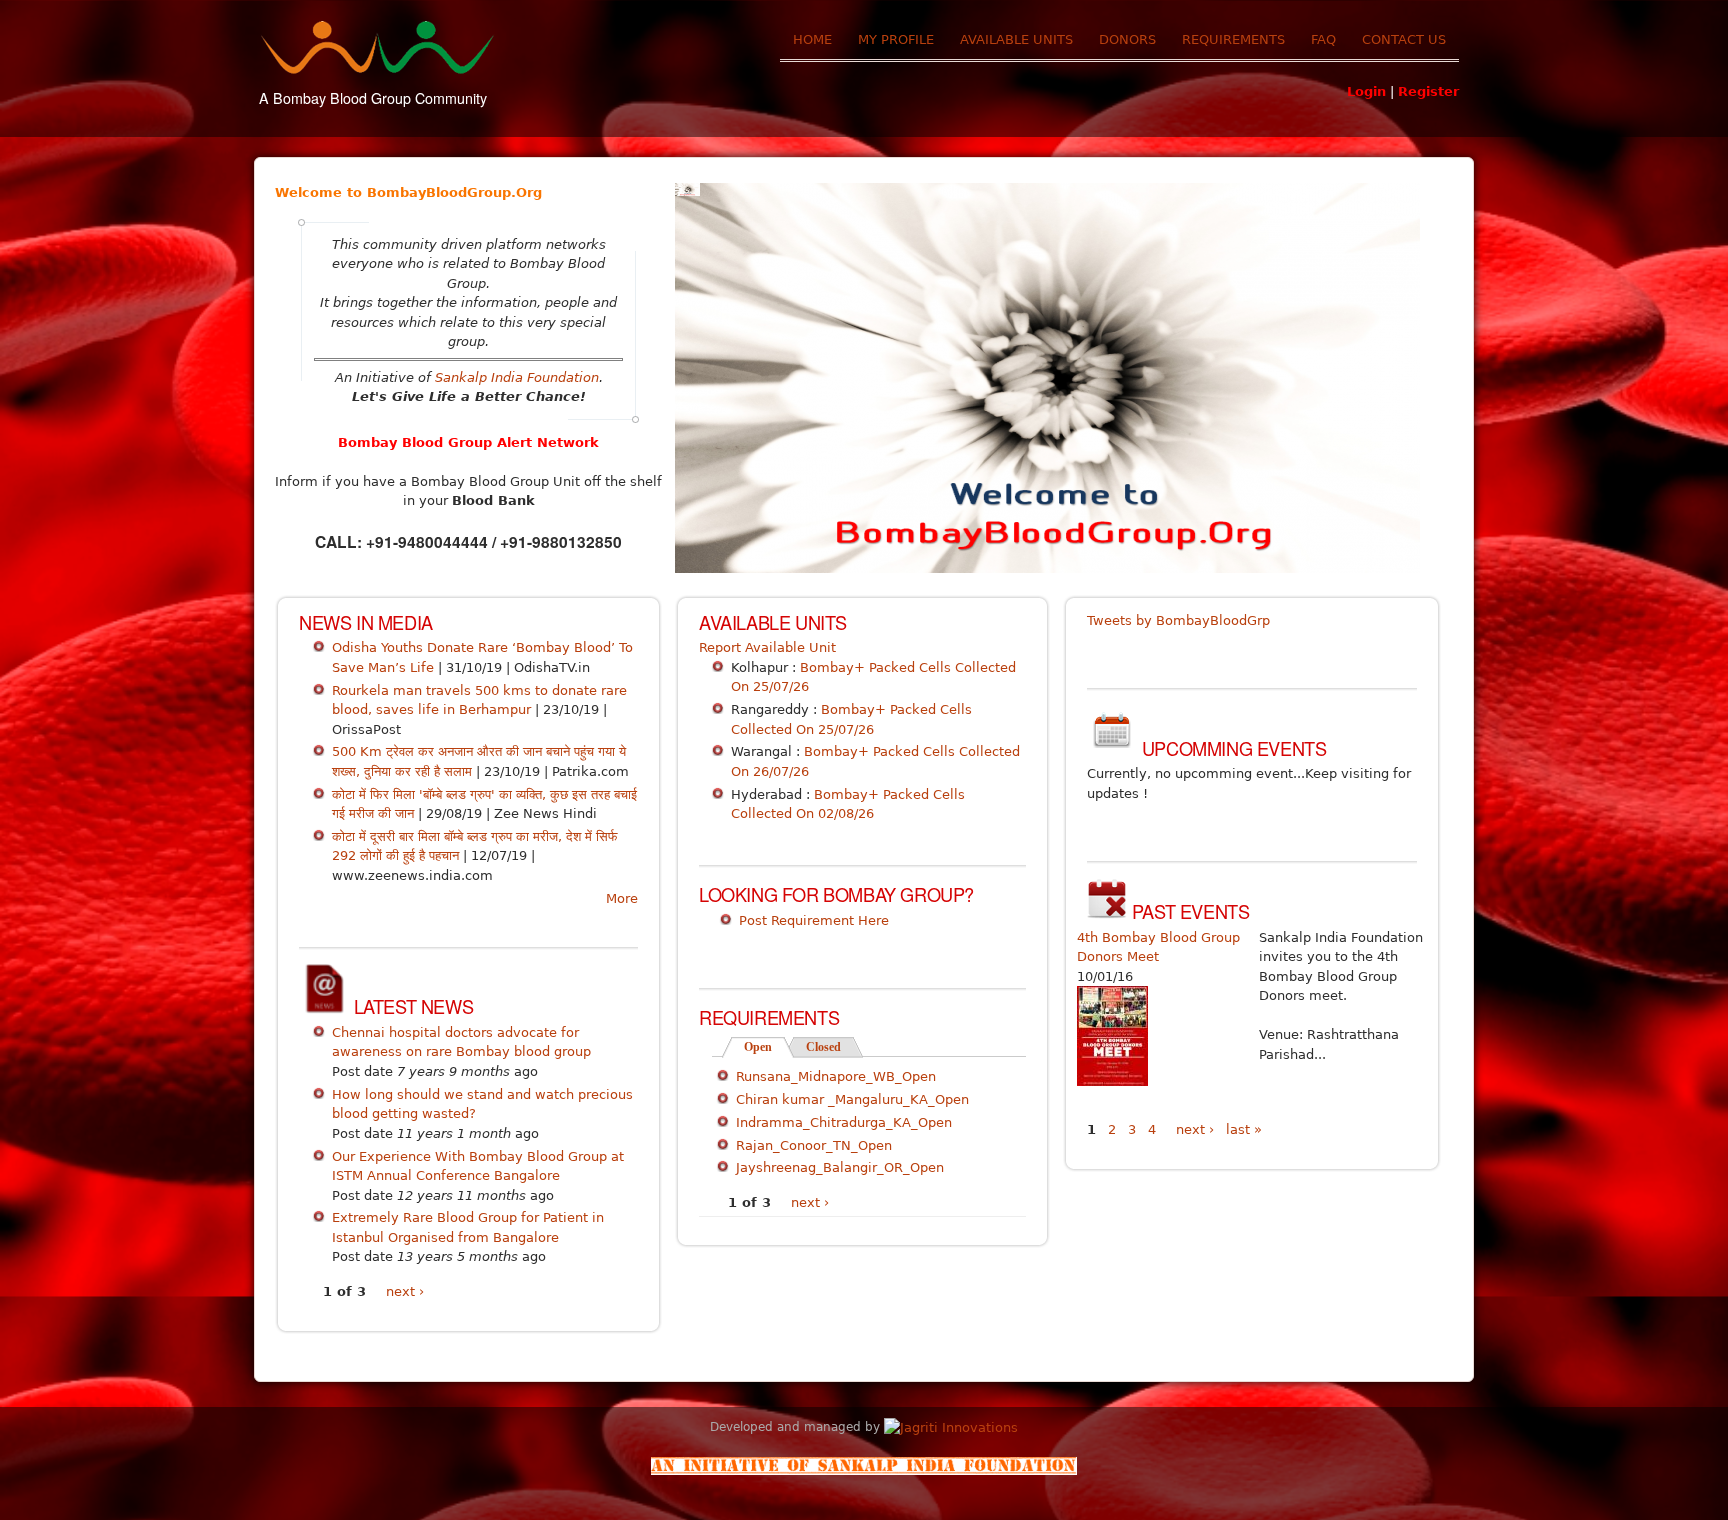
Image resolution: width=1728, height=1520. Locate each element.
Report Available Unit (767, 647)
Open (769, 1047)
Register (1428, 91)
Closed (823, 1047)
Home (812, 39)
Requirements (1233, 39)
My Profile (896, 39)
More (622, 898)
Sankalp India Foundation (517, 377)
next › (405, 1291)
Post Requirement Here (814, 920)
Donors (1127, 39)
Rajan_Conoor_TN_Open (814, 1145)
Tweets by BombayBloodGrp (1178, 620)
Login (1366, 91)
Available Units (1016, 39)
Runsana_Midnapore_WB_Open (836, 1076)
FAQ (1323, 39)
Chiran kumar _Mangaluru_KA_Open (852, 1099)
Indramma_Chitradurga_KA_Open (844, 1122)
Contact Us (1404, 39)
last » (1244, 1129)
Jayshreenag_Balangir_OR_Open (840, 1167)
